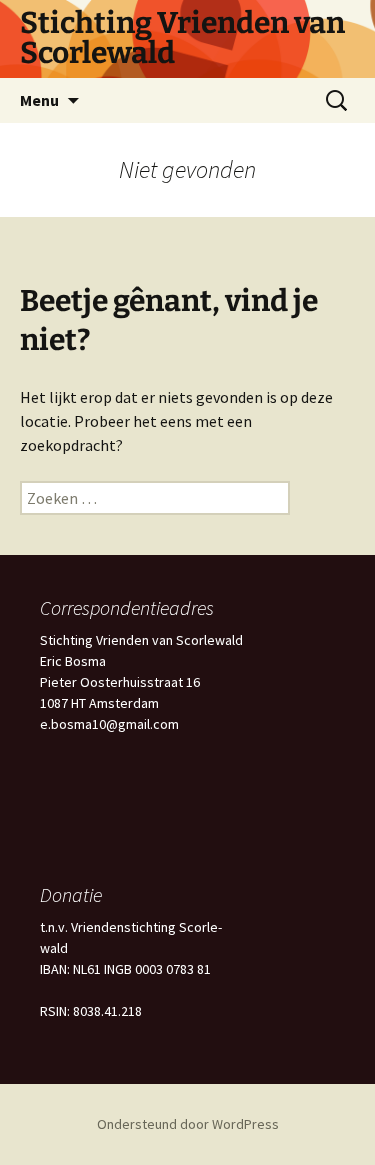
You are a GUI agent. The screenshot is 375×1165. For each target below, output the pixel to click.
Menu (39, 100)
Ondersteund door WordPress (188, 1124)
